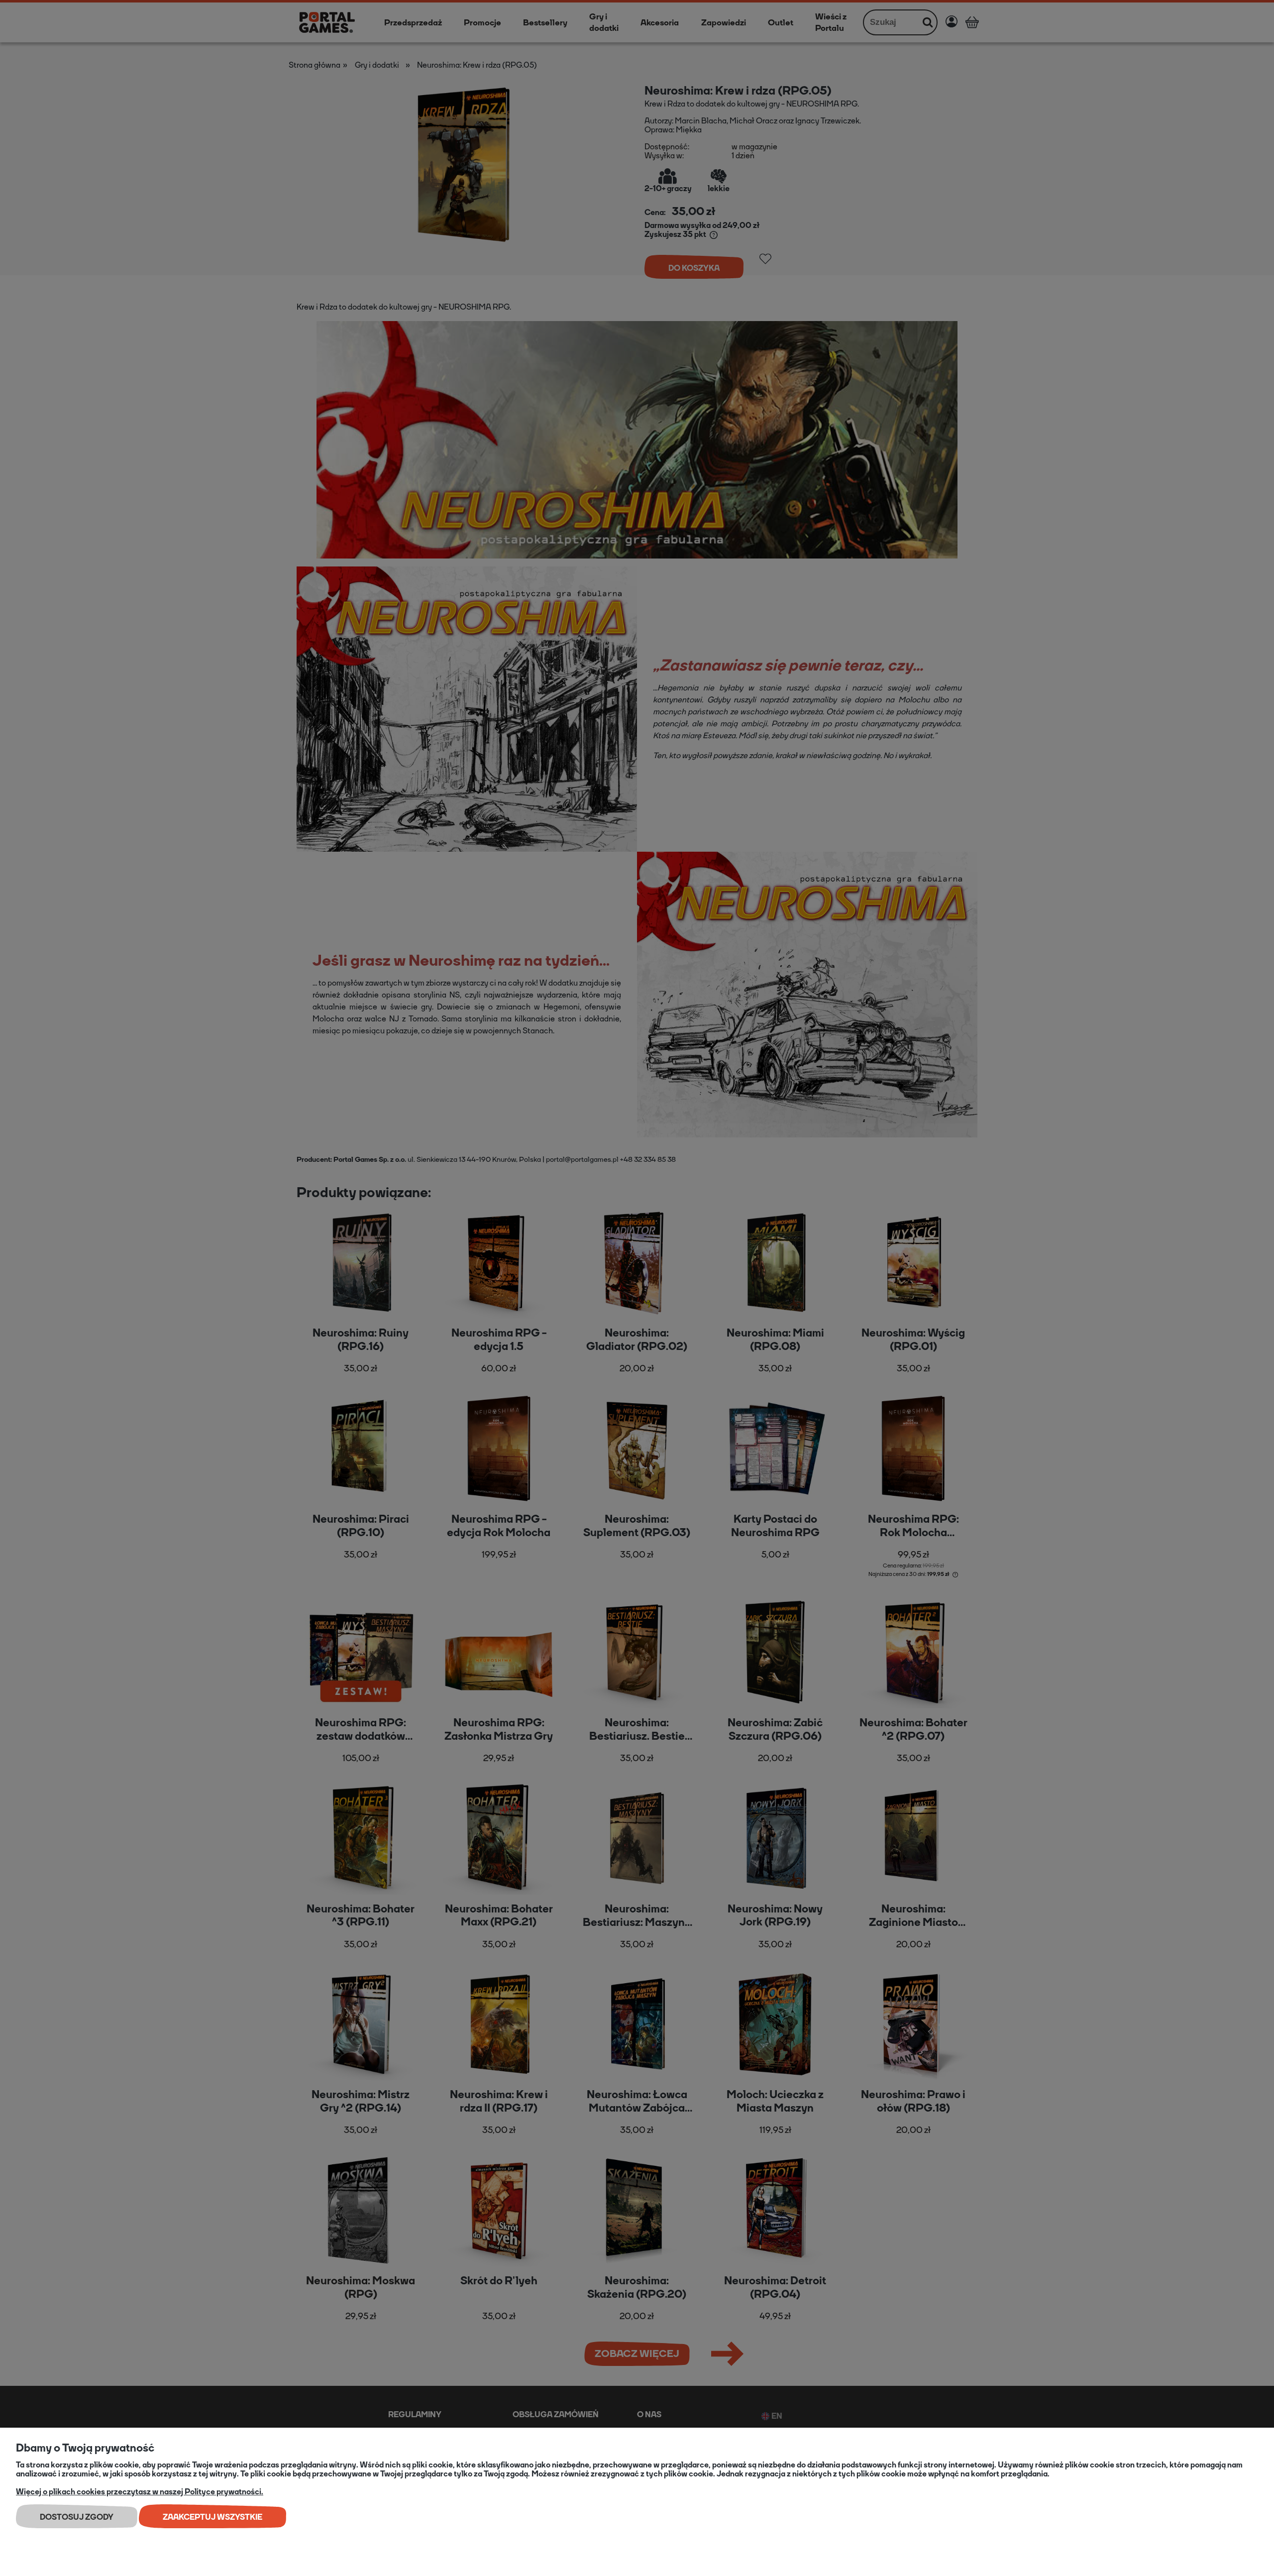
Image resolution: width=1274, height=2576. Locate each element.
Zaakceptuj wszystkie (212, 2517)
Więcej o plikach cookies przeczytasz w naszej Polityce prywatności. (140, 2492)
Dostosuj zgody (77, 2517)
